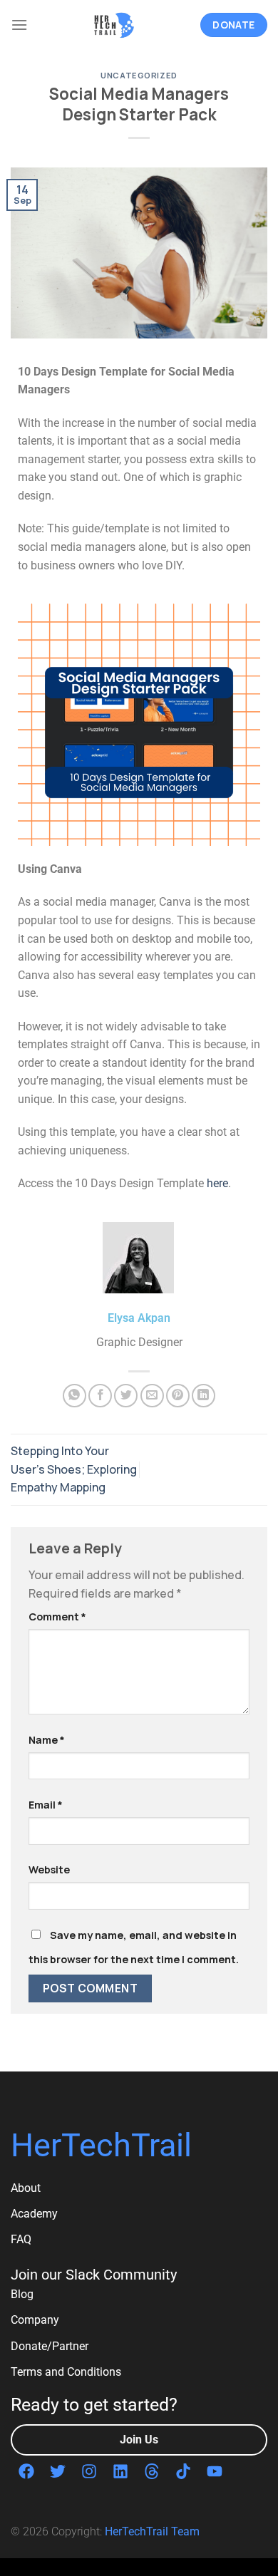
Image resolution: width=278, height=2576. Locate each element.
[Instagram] (89, 2471)
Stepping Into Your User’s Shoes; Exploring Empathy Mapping (74, 1469)
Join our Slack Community (94, 2275)
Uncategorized (139, 75)
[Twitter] (58, 2471)
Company (35, 2320)
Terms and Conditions (66, 2372)
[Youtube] (215, 2471)
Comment (57, 1617)
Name (47, 1740)
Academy (34, 2214)
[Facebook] (26, 2471)
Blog (22, 2294)
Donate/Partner (50, 2346)
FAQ (21, 2239)
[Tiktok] (183, 2471)
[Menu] (19, 25)
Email (46, 1805)
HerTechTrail (101, 2145)
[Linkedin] (120, 2471)
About (26, 2188)
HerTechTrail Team (152, 2531)
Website (49, 1869)
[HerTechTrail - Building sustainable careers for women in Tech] (114, 25)
